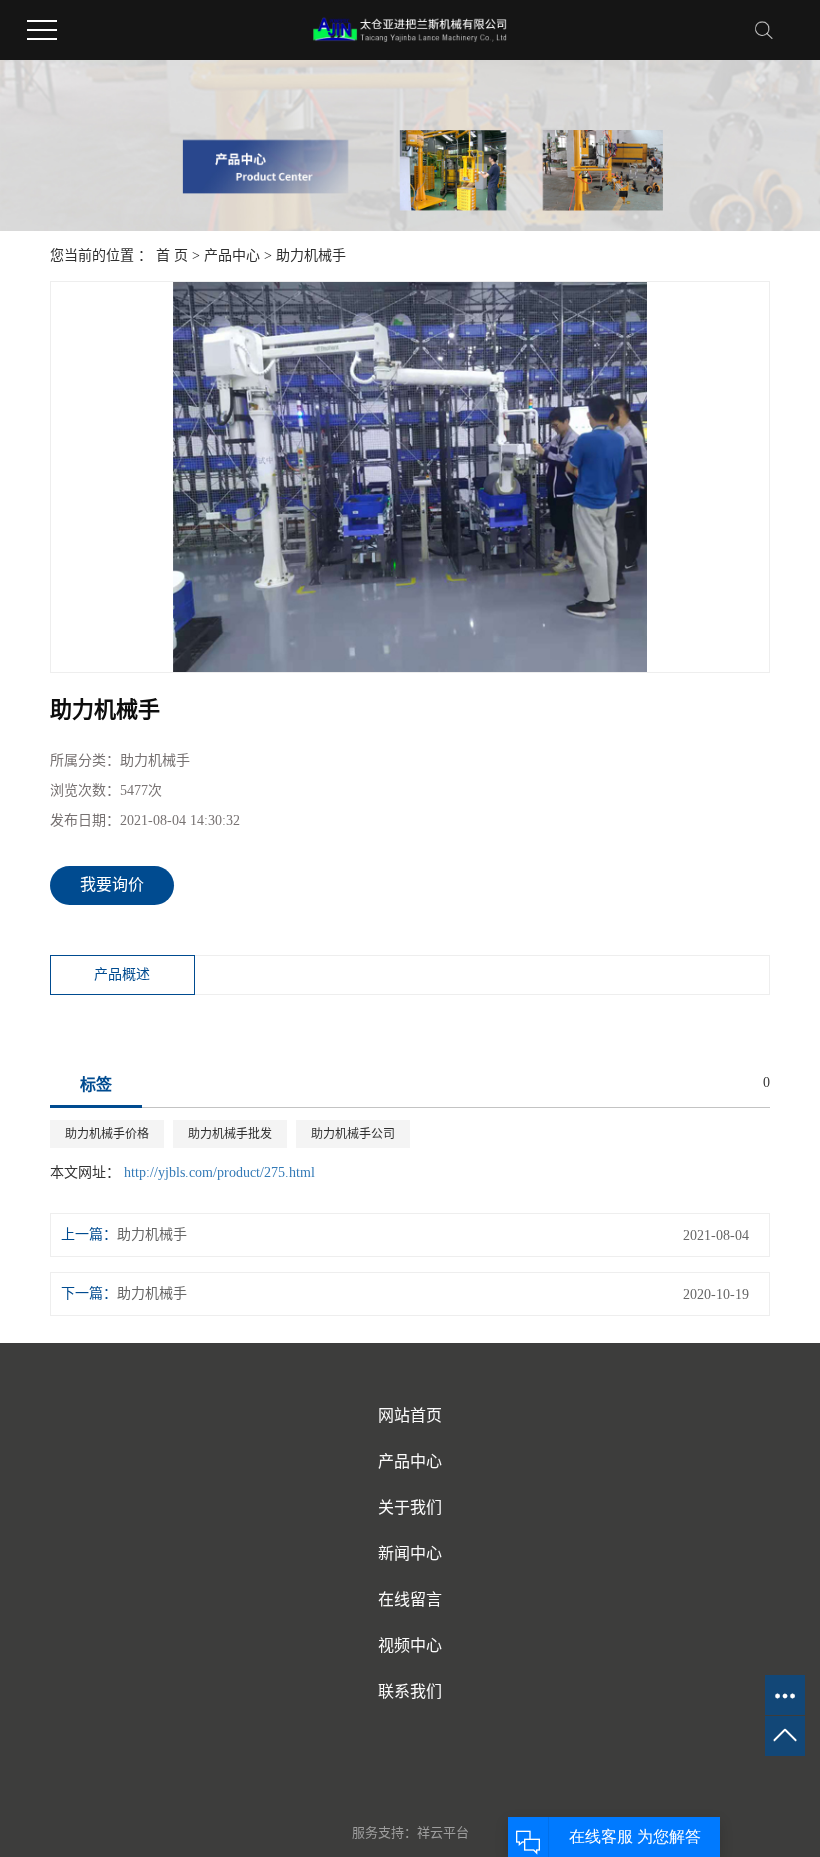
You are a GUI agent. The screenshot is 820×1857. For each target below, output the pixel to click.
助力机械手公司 (353, 1134)
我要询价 (112, 884)
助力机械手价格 (107, 1134)
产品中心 (232, 255)
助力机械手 (311, 255)
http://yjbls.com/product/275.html (219, 1172)
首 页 (172, 255)
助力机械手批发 (230, 1134)
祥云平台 (443, 1832)
